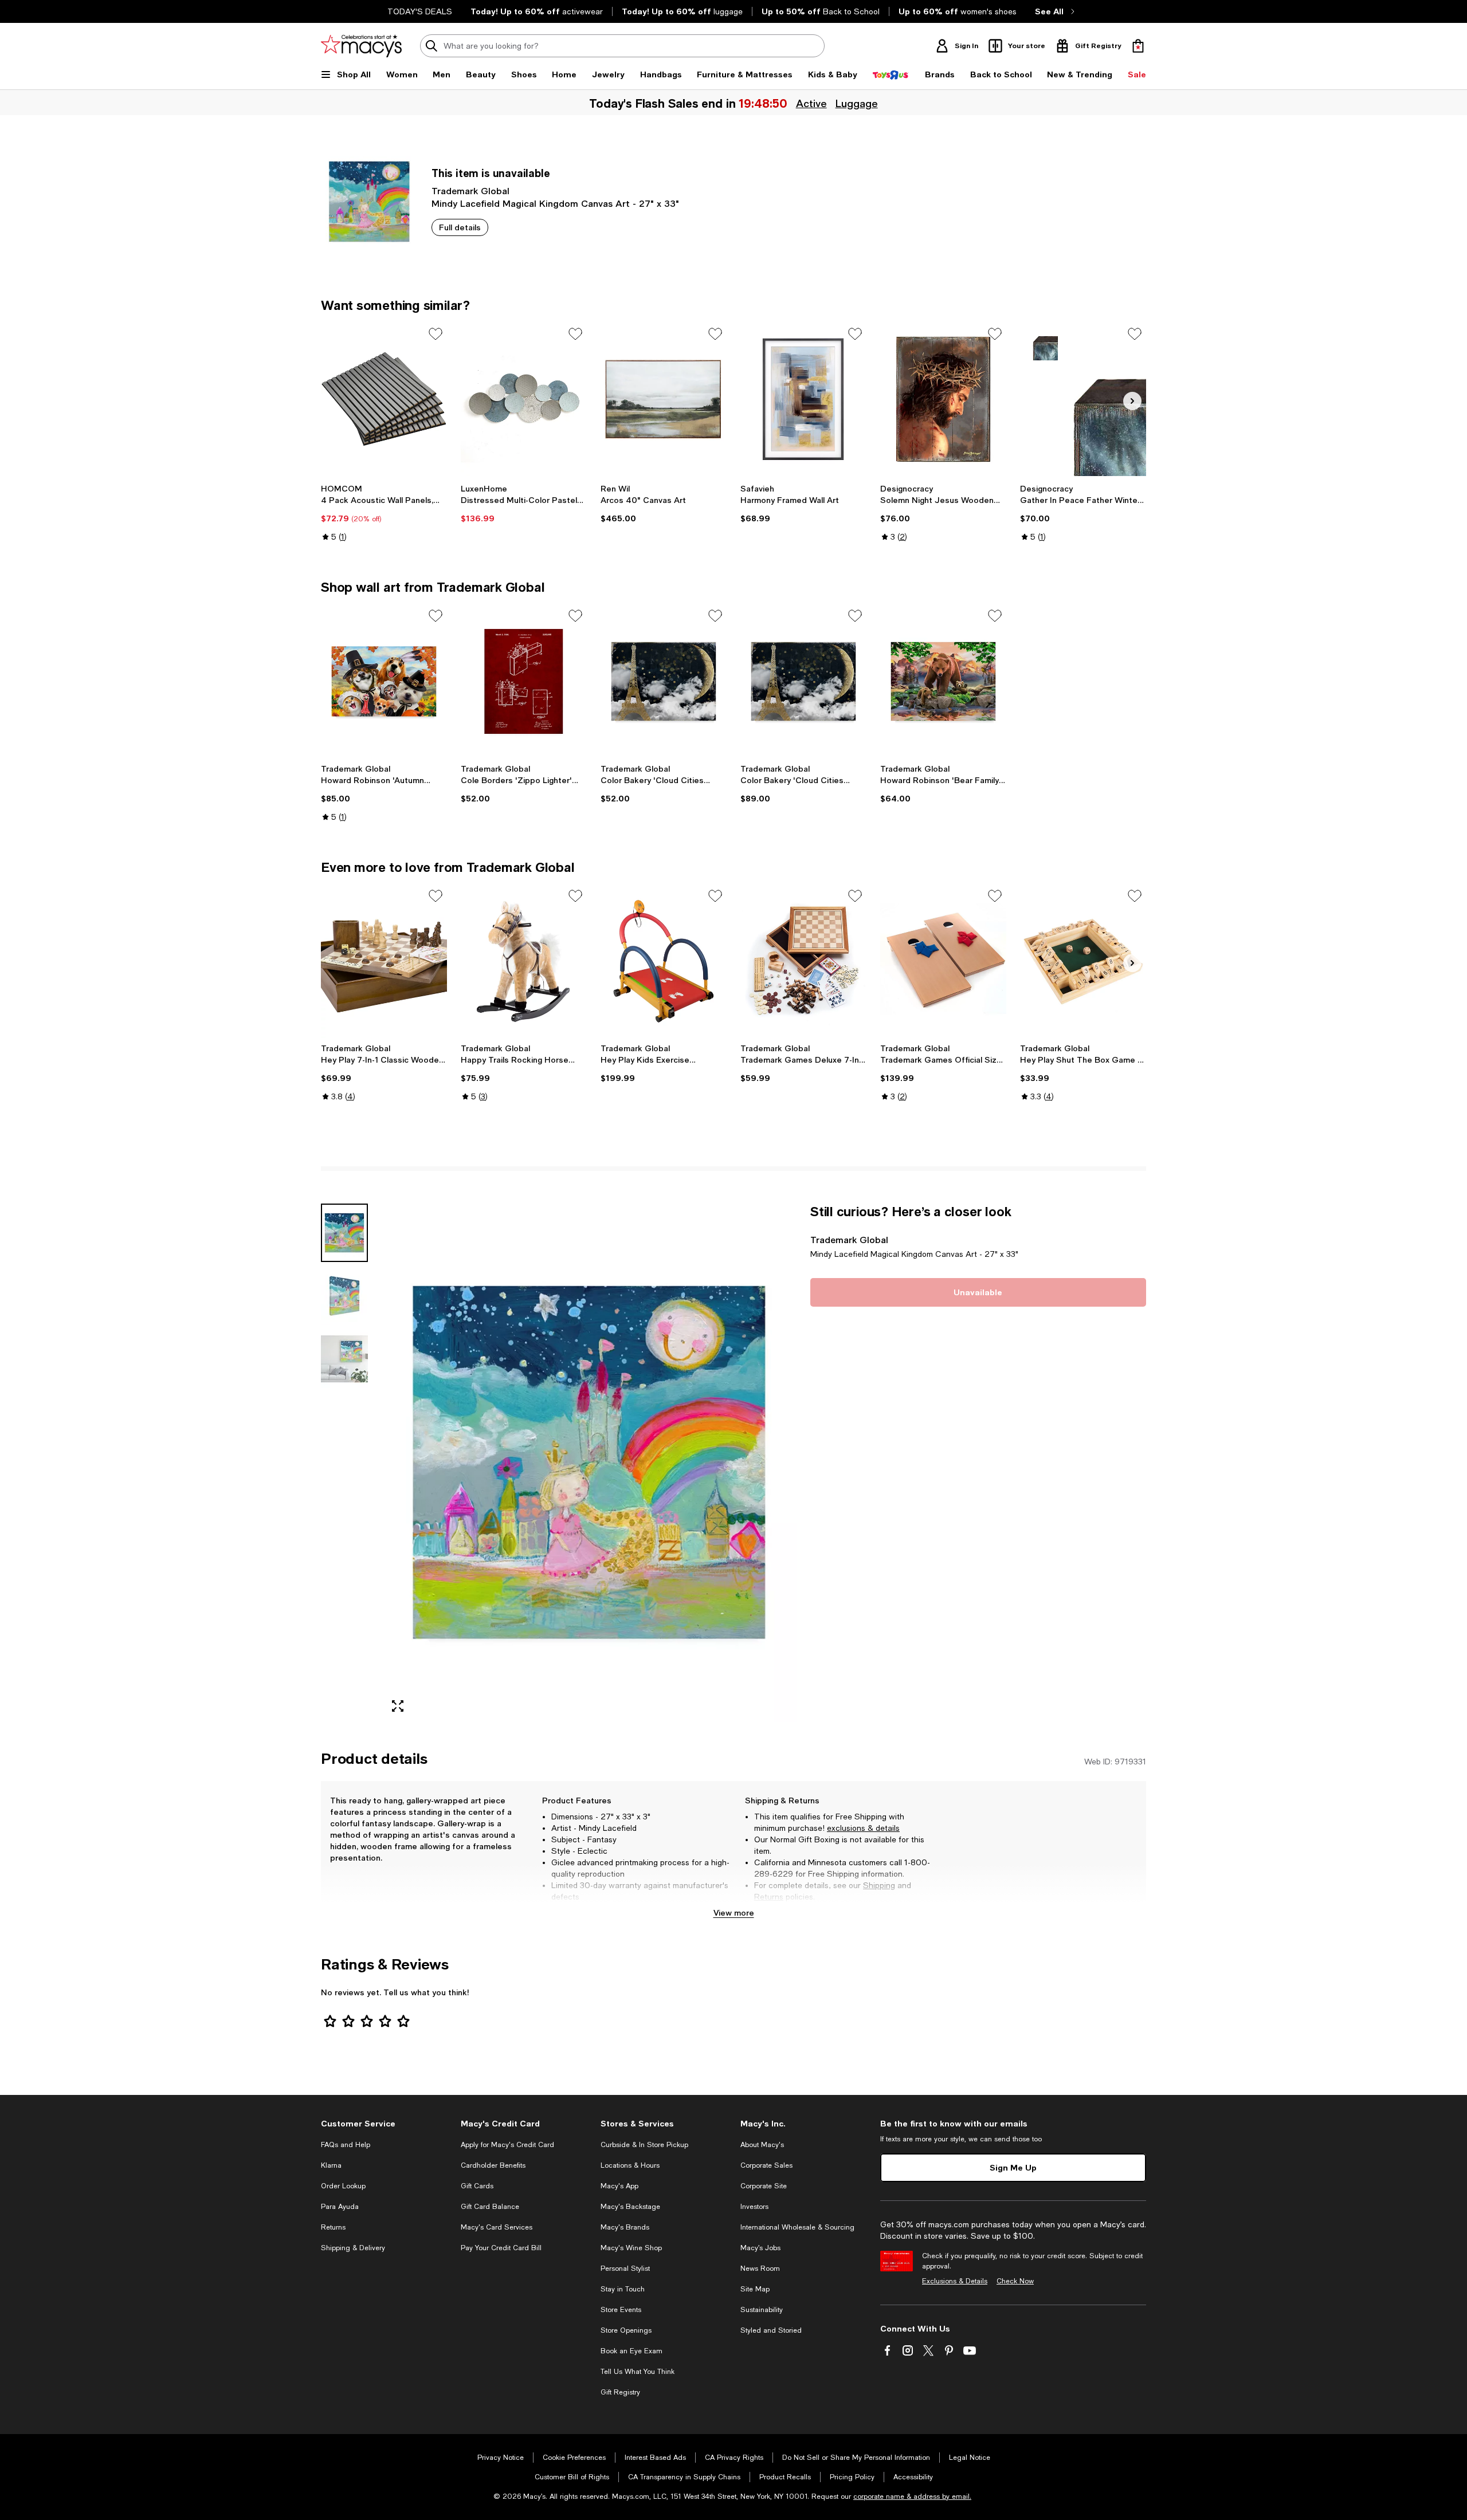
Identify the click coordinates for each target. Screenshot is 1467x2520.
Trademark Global (470, 190)
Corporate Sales (766, 2165)
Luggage (857, 103)
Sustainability (762, 2310)
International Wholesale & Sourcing (797, 2227)
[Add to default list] (436, 334)
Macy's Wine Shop (631, 2248)
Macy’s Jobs (760, 2248)
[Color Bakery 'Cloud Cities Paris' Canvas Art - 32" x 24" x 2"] (803, 681)
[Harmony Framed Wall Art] (803, 399)
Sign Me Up (1013, 2167)
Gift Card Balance (490, 2207)
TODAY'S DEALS (420, 11)
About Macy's (762, 2145)
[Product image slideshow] (589, 1463)
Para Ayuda (340, 2207)
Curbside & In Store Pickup (644, 2145)
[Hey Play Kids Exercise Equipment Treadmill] (664, 961)
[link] (384, 513)
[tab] (344, 1233)
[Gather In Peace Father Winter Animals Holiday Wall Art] (1083, 399)
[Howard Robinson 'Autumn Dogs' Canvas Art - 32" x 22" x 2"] (384, 681)
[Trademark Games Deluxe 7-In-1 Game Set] (803, 961)
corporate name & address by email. (912, 2497)
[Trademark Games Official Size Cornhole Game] (943, 961)
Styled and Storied (771, 2330)
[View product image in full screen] (398, 1706)
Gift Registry (620, 2392)
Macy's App (619, 2186)
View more (734, 1912)
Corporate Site (764, 2186)
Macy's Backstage (630, 2207)
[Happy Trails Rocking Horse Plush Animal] (524, 961)
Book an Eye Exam (631, 2351)
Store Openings (626, 2330)
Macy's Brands (625, 2227)
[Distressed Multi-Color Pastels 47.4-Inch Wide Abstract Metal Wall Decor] (524, 399)
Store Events (621, 2310)
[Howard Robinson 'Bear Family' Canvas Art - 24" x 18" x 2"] (943, 681)
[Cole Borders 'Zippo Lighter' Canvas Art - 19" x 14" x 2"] (524, 681)
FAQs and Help (346, 2145)
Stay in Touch (623, 2289)
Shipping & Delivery (353, 2248)
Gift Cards (477, 2186)
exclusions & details (863, 1828)
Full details (460, 227)
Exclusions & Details (955, 2281)
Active (811, 103)
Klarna (331, 2165)
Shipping (879, 1885)
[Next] (1132, 401)
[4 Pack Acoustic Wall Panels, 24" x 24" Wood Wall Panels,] (384, 399)
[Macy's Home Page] (361, 46)
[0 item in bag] (1138, 46)
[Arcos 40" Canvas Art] (664, 399)
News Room (760, 2269)
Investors (754, 2207)
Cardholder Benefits (493, 2165)
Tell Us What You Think (638, 2372)
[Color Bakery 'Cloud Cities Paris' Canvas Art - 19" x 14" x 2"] (664, 681)
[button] (559, 1463)
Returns (769, 1897)
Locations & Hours (630, 2165)
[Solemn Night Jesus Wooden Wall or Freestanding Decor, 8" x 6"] (943, 399)
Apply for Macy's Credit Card (507, 2145)
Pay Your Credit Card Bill (501, 2248)
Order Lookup (343, 2186)
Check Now (1015, 2281)
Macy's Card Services (497, 2227)
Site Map (755, 2289)
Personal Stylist (625, 2269)
